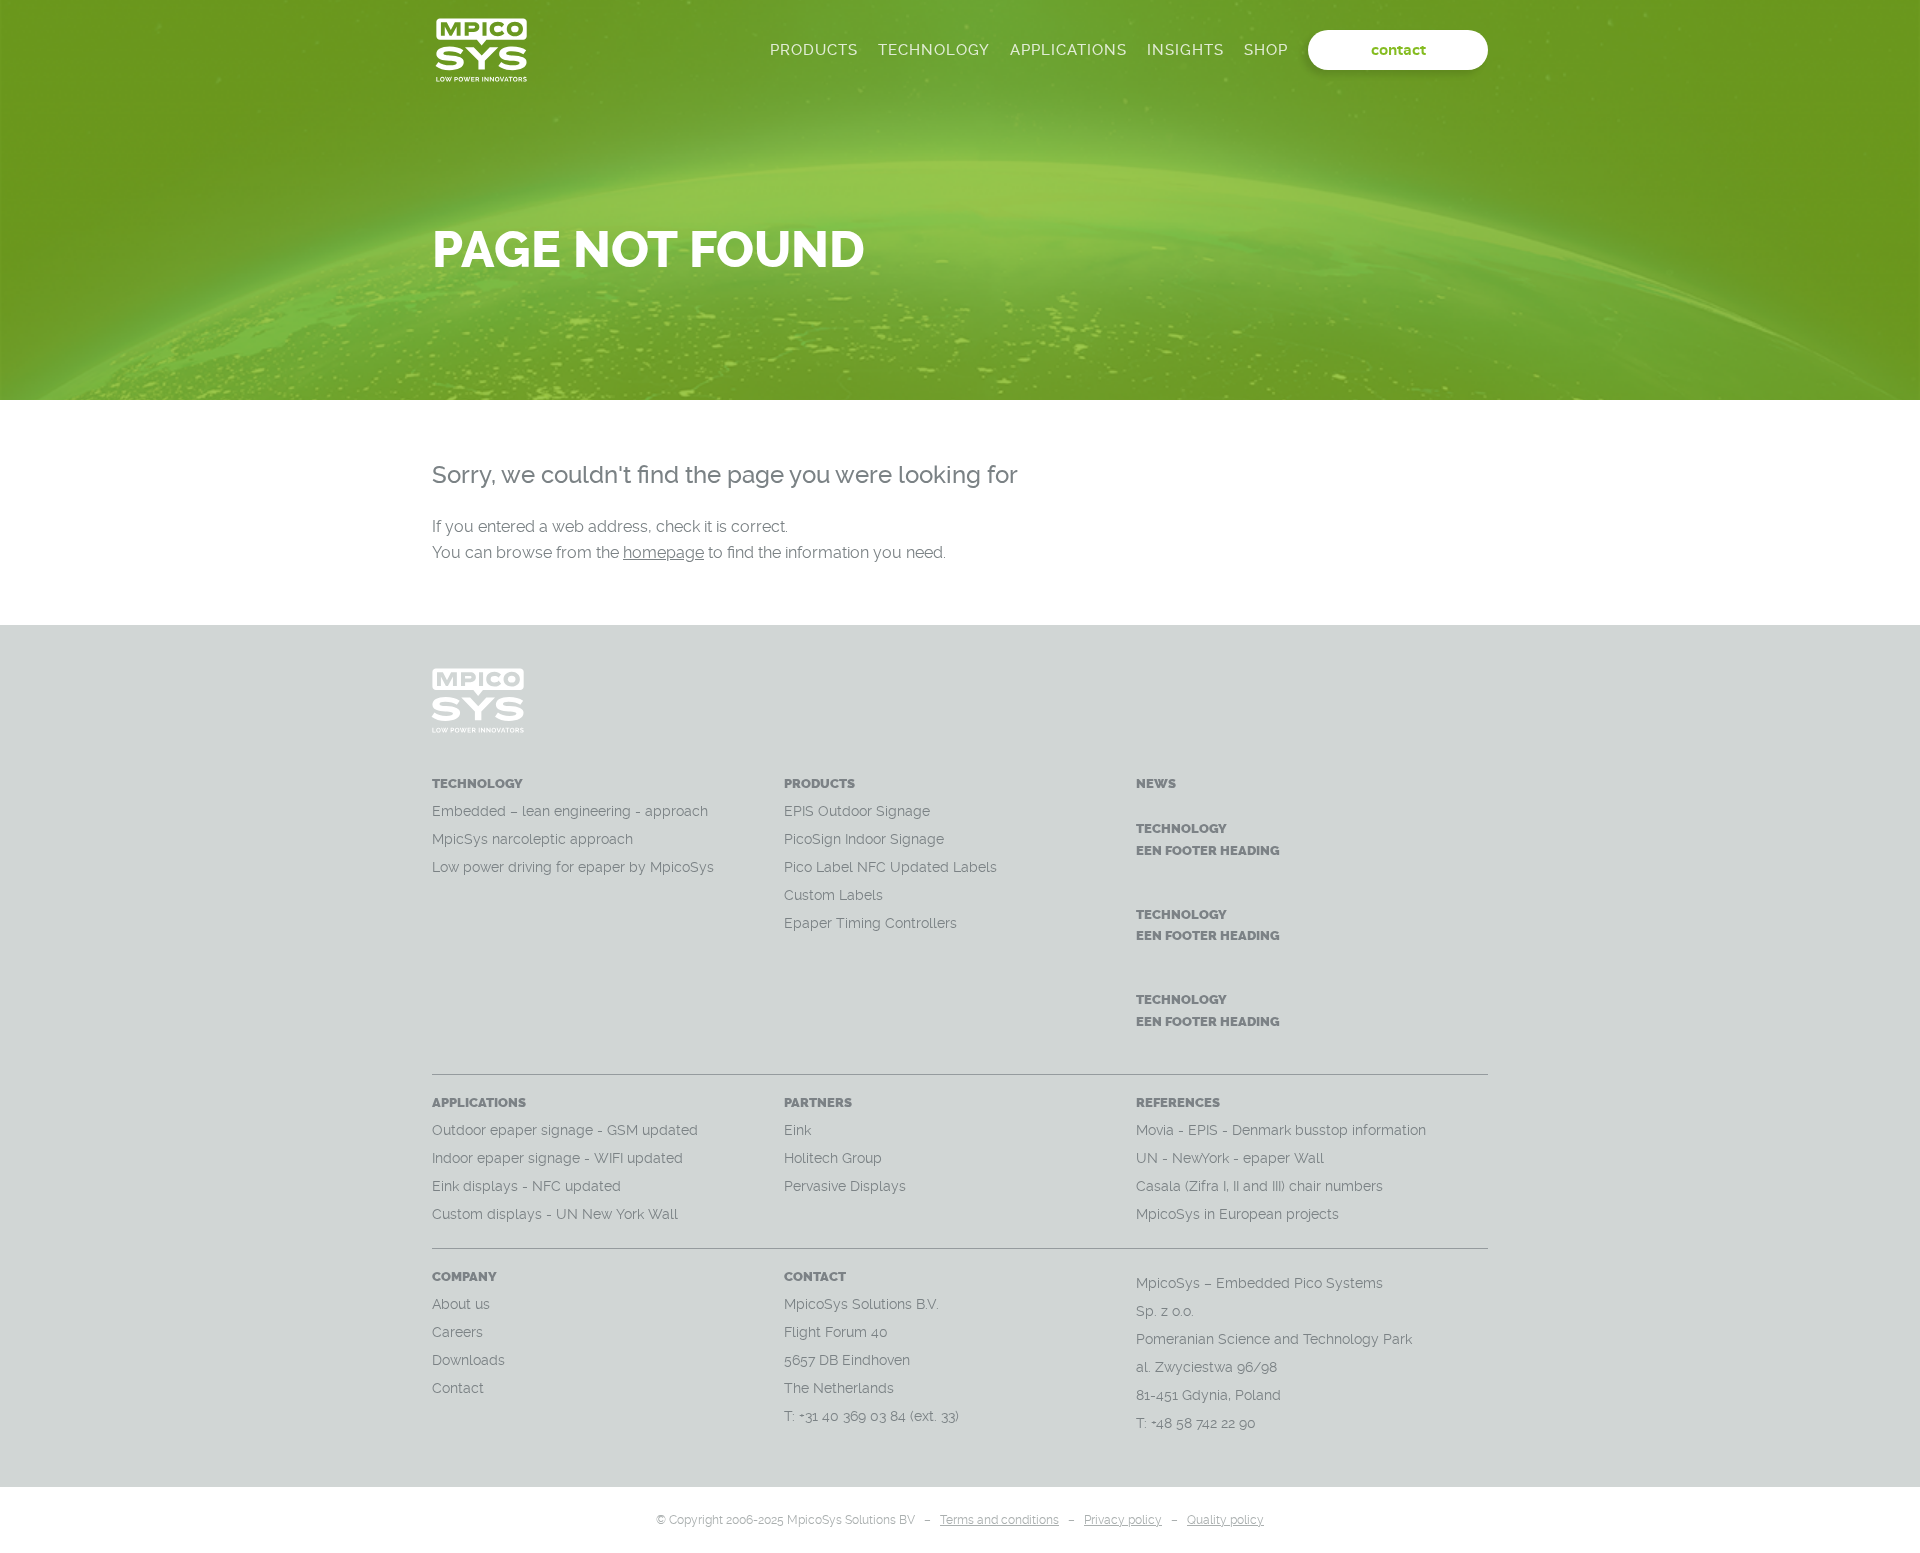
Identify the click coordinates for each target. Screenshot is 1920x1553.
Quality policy (1225, 1520)
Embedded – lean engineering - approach (572, 811)
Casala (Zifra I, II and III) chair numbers (1259, 1186)
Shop (1266, 50)
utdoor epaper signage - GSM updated (570, 1130)
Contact (458, 1388)
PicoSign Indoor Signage (864, 839)
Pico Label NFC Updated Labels (890, 867)
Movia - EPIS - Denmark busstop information (1281, 1130)
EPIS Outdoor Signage (857, 811)
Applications (1068, 50)
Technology (934, 50)
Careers (457, 1332)
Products (814, 50)
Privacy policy (1123, 1520)
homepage (663, 552)
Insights (1185, 50)
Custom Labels (833, 895)
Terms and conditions (999, 1520)
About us (461, 1304)
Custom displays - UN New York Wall (555, 1214)
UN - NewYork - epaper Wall (1230, 1158)
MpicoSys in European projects (1237, 1214)
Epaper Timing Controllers (870, 923)
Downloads (468, 1360)
